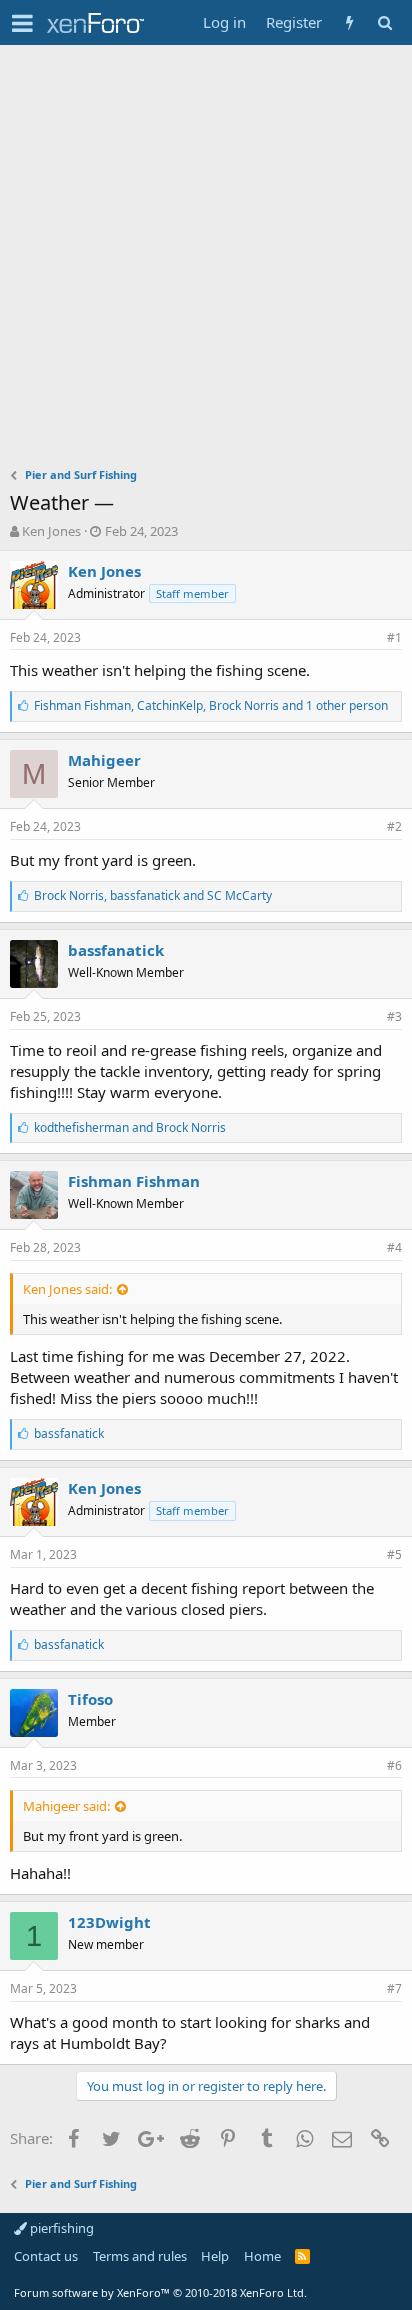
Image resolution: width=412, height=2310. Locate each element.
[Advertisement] (206, 261)
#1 (394, 637)
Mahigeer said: (66, 1806)
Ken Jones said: (67, 1289)
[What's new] (349, 22)
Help (215, 2256)
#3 (394, 1016)
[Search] (384, 22)
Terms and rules (140, 2256)
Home (262, 2256)
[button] (22, 23)
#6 (394, 1765)
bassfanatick (116, 950)
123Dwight (109, 1922)
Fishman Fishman (134, 1181)
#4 (394, 1247)
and (130, 1127)
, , (211, 705)
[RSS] (302, 2256)
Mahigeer (104, 760)
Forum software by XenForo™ (160, 2292)
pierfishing (60, 2228)
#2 (394, 826)
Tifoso (90, 1699)
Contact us (46, 2256)
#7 (394, 1988)
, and (153, 895)
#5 (394, 1554)
